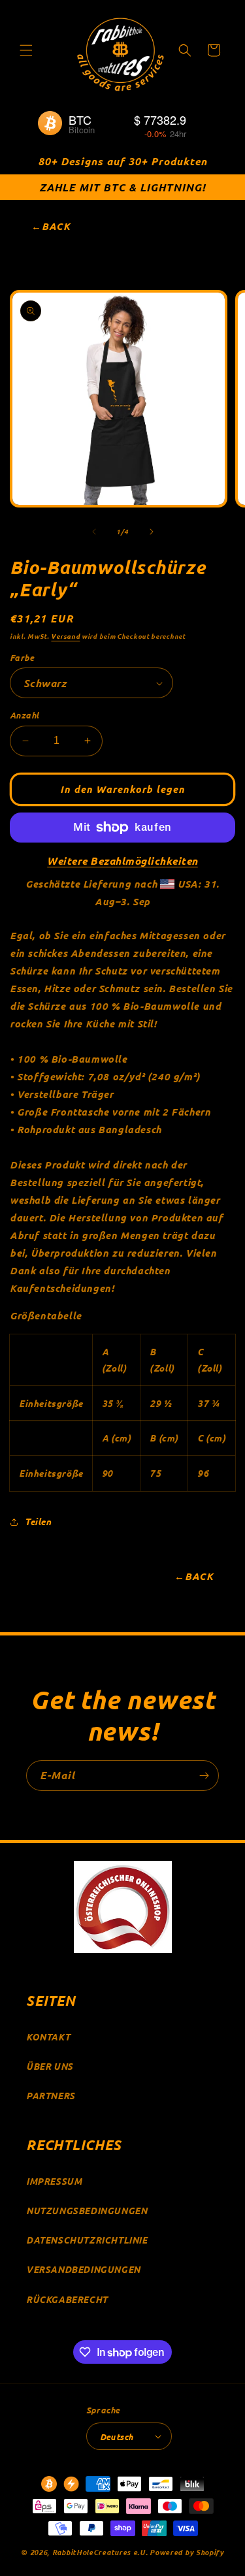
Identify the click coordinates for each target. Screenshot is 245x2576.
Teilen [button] (38, 1521)
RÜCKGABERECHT (67, 2299)
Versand (65, 636)
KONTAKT (48, 2037)
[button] (26, 50)
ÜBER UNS (50, 2066)
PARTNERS (51, 2096)
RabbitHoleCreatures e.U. (100, 2552)
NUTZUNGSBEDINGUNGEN (87, 2211)
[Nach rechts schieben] (152, 532)
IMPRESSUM (54, 2181)
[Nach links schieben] (94, 532)
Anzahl (24, 715)
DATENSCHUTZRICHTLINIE (87, 2240)
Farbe (22, 657)
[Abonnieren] (204, 1776)
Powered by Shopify (187, 2552)
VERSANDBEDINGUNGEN (83, 2269)
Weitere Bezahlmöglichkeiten (122, 861)
